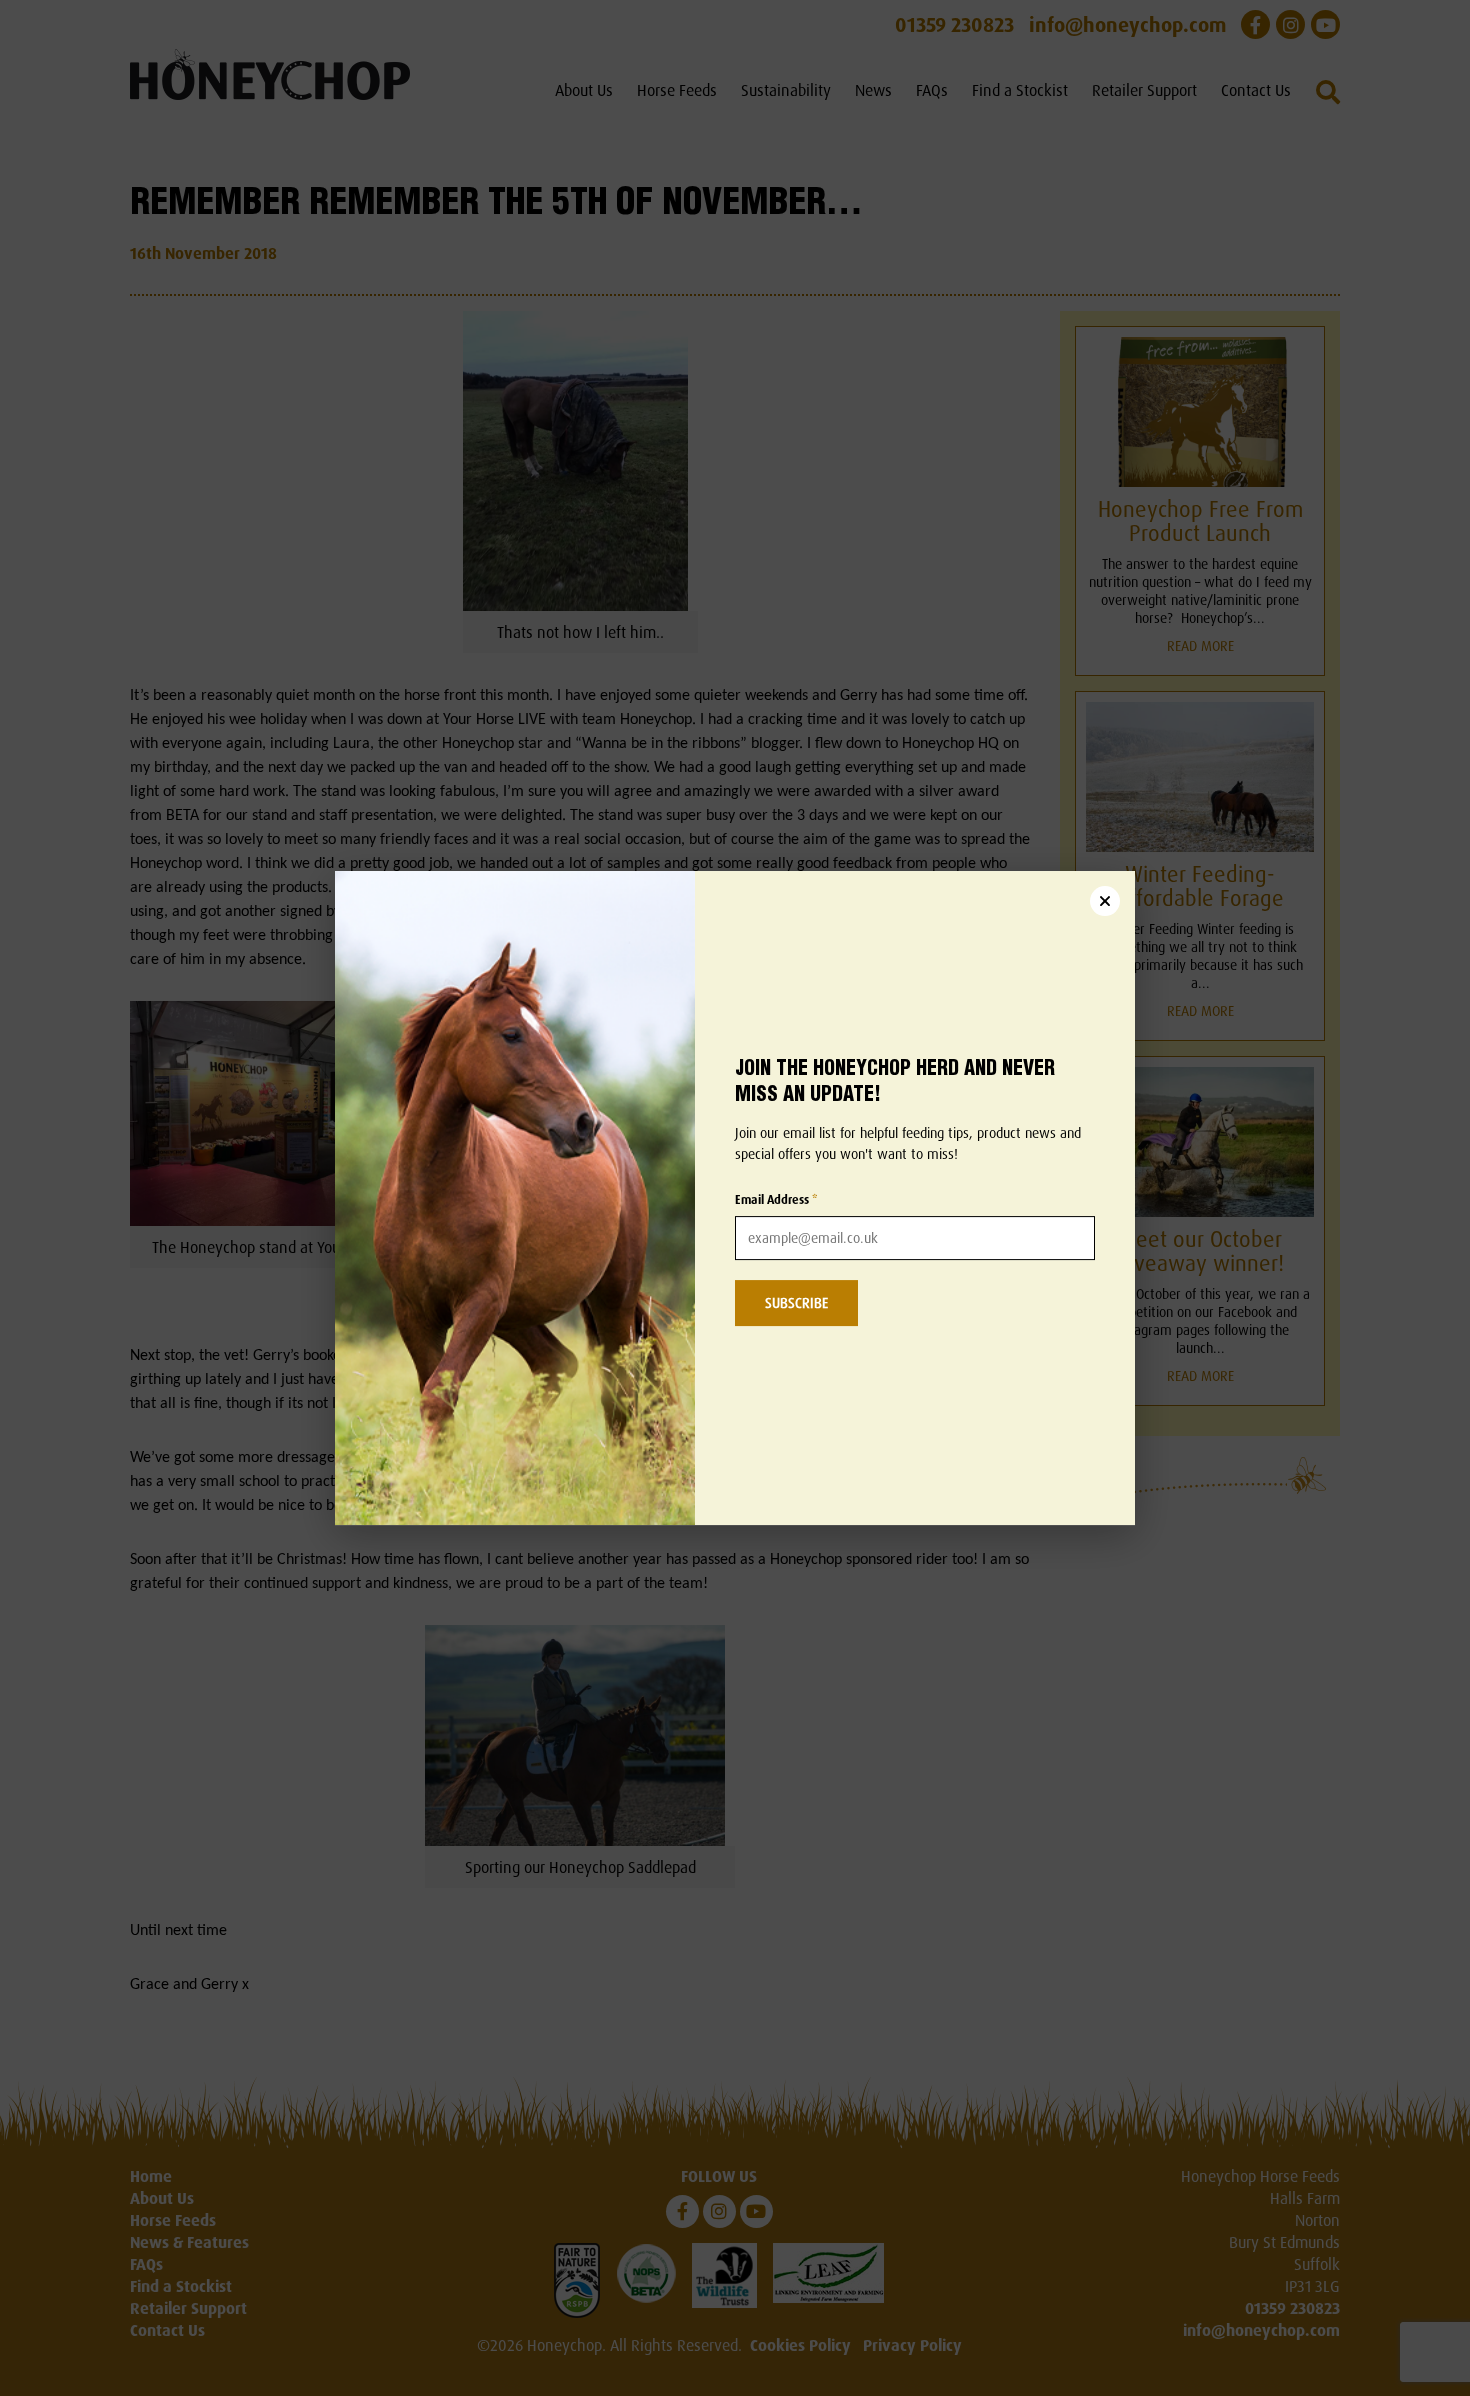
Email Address (776, 1199)
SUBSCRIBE (796, 1302)
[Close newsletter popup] (1105, 901)
